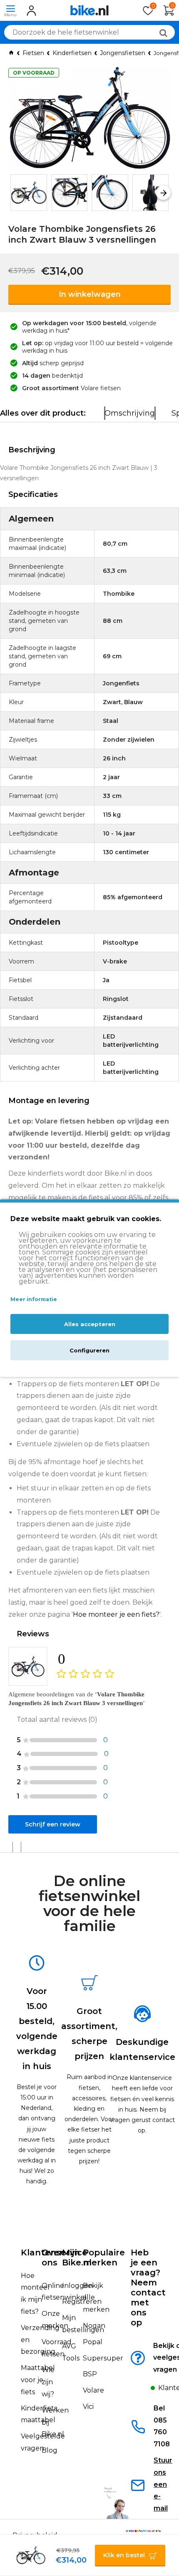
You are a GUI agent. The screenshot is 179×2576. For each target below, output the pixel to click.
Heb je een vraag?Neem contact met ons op (148, 2288)
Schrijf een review (53, 1824)
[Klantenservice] (144, 2390)
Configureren (89, 1350)
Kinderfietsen (72, 53)
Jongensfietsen (123, 53)
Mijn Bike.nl (77, 2257)
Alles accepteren (90, 1324)
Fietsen (33, 53)
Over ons (52, 2257)
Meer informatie (34, 1299)
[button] (16, 192)
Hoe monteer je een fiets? (116, 1614)
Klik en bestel (124, 2555)
